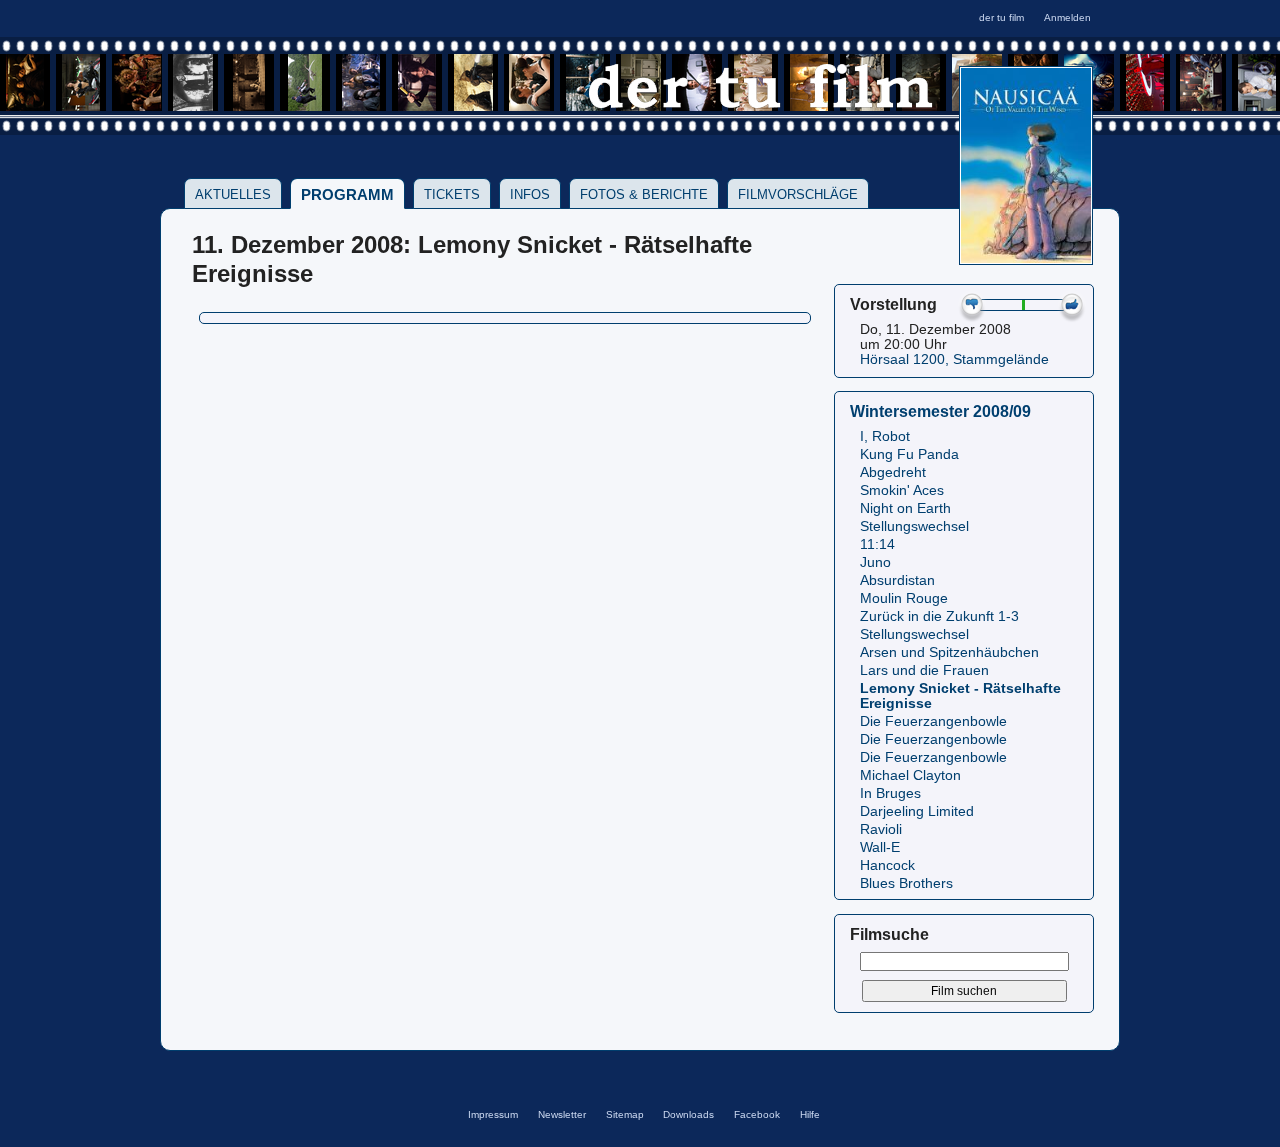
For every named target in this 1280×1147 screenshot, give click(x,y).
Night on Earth (905, 508)
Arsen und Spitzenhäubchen (949, 652)
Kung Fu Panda (909, 454)
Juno (875, 562)
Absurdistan (897, 580)
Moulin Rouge (904, 598)
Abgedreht (893, 472)
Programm (347, 194)
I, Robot (885, 436)
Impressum (493, 1114)
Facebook (757, 1114)
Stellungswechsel (914, 526)
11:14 (877, 544)
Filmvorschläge (798, 194)
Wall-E (880, 847)
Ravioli (881, 829)
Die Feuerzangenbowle (933, 721)
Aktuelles (233, 194)
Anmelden (1067, 17)
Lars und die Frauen (924, 670)
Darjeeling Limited (917, 811)
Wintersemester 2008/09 (940, 411)
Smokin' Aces (902, 490)
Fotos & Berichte (644, 194)
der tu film (1001, 17)
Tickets (452, 194)
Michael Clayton (910, 775)
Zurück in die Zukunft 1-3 (939, 616)
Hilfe (810, 1114)
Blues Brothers (906, 883)
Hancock (887, 865)
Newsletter (562, 1114)
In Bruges (890, 793)
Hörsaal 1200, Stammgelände (954, 359)
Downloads (688, 1114)
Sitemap (625, 1114)
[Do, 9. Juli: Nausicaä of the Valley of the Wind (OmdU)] (1026, 258)
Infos (530, 194)
